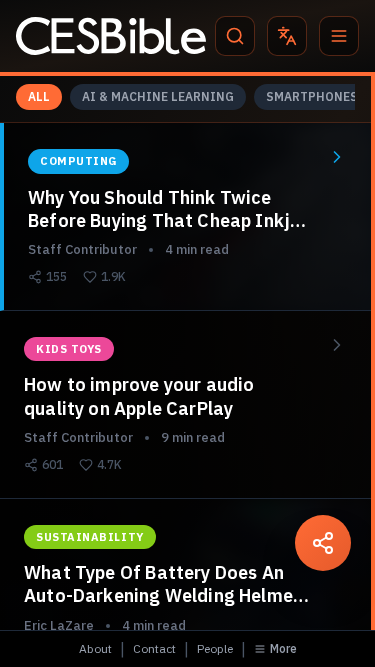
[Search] (235, 36)
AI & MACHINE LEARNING (158, 96)
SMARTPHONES (312, 96)
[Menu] (339, 36)
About (95, 648)
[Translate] (287, 36)
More (283, 648)
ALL (39, 96)
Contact (154, 648)
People (215, 648)
